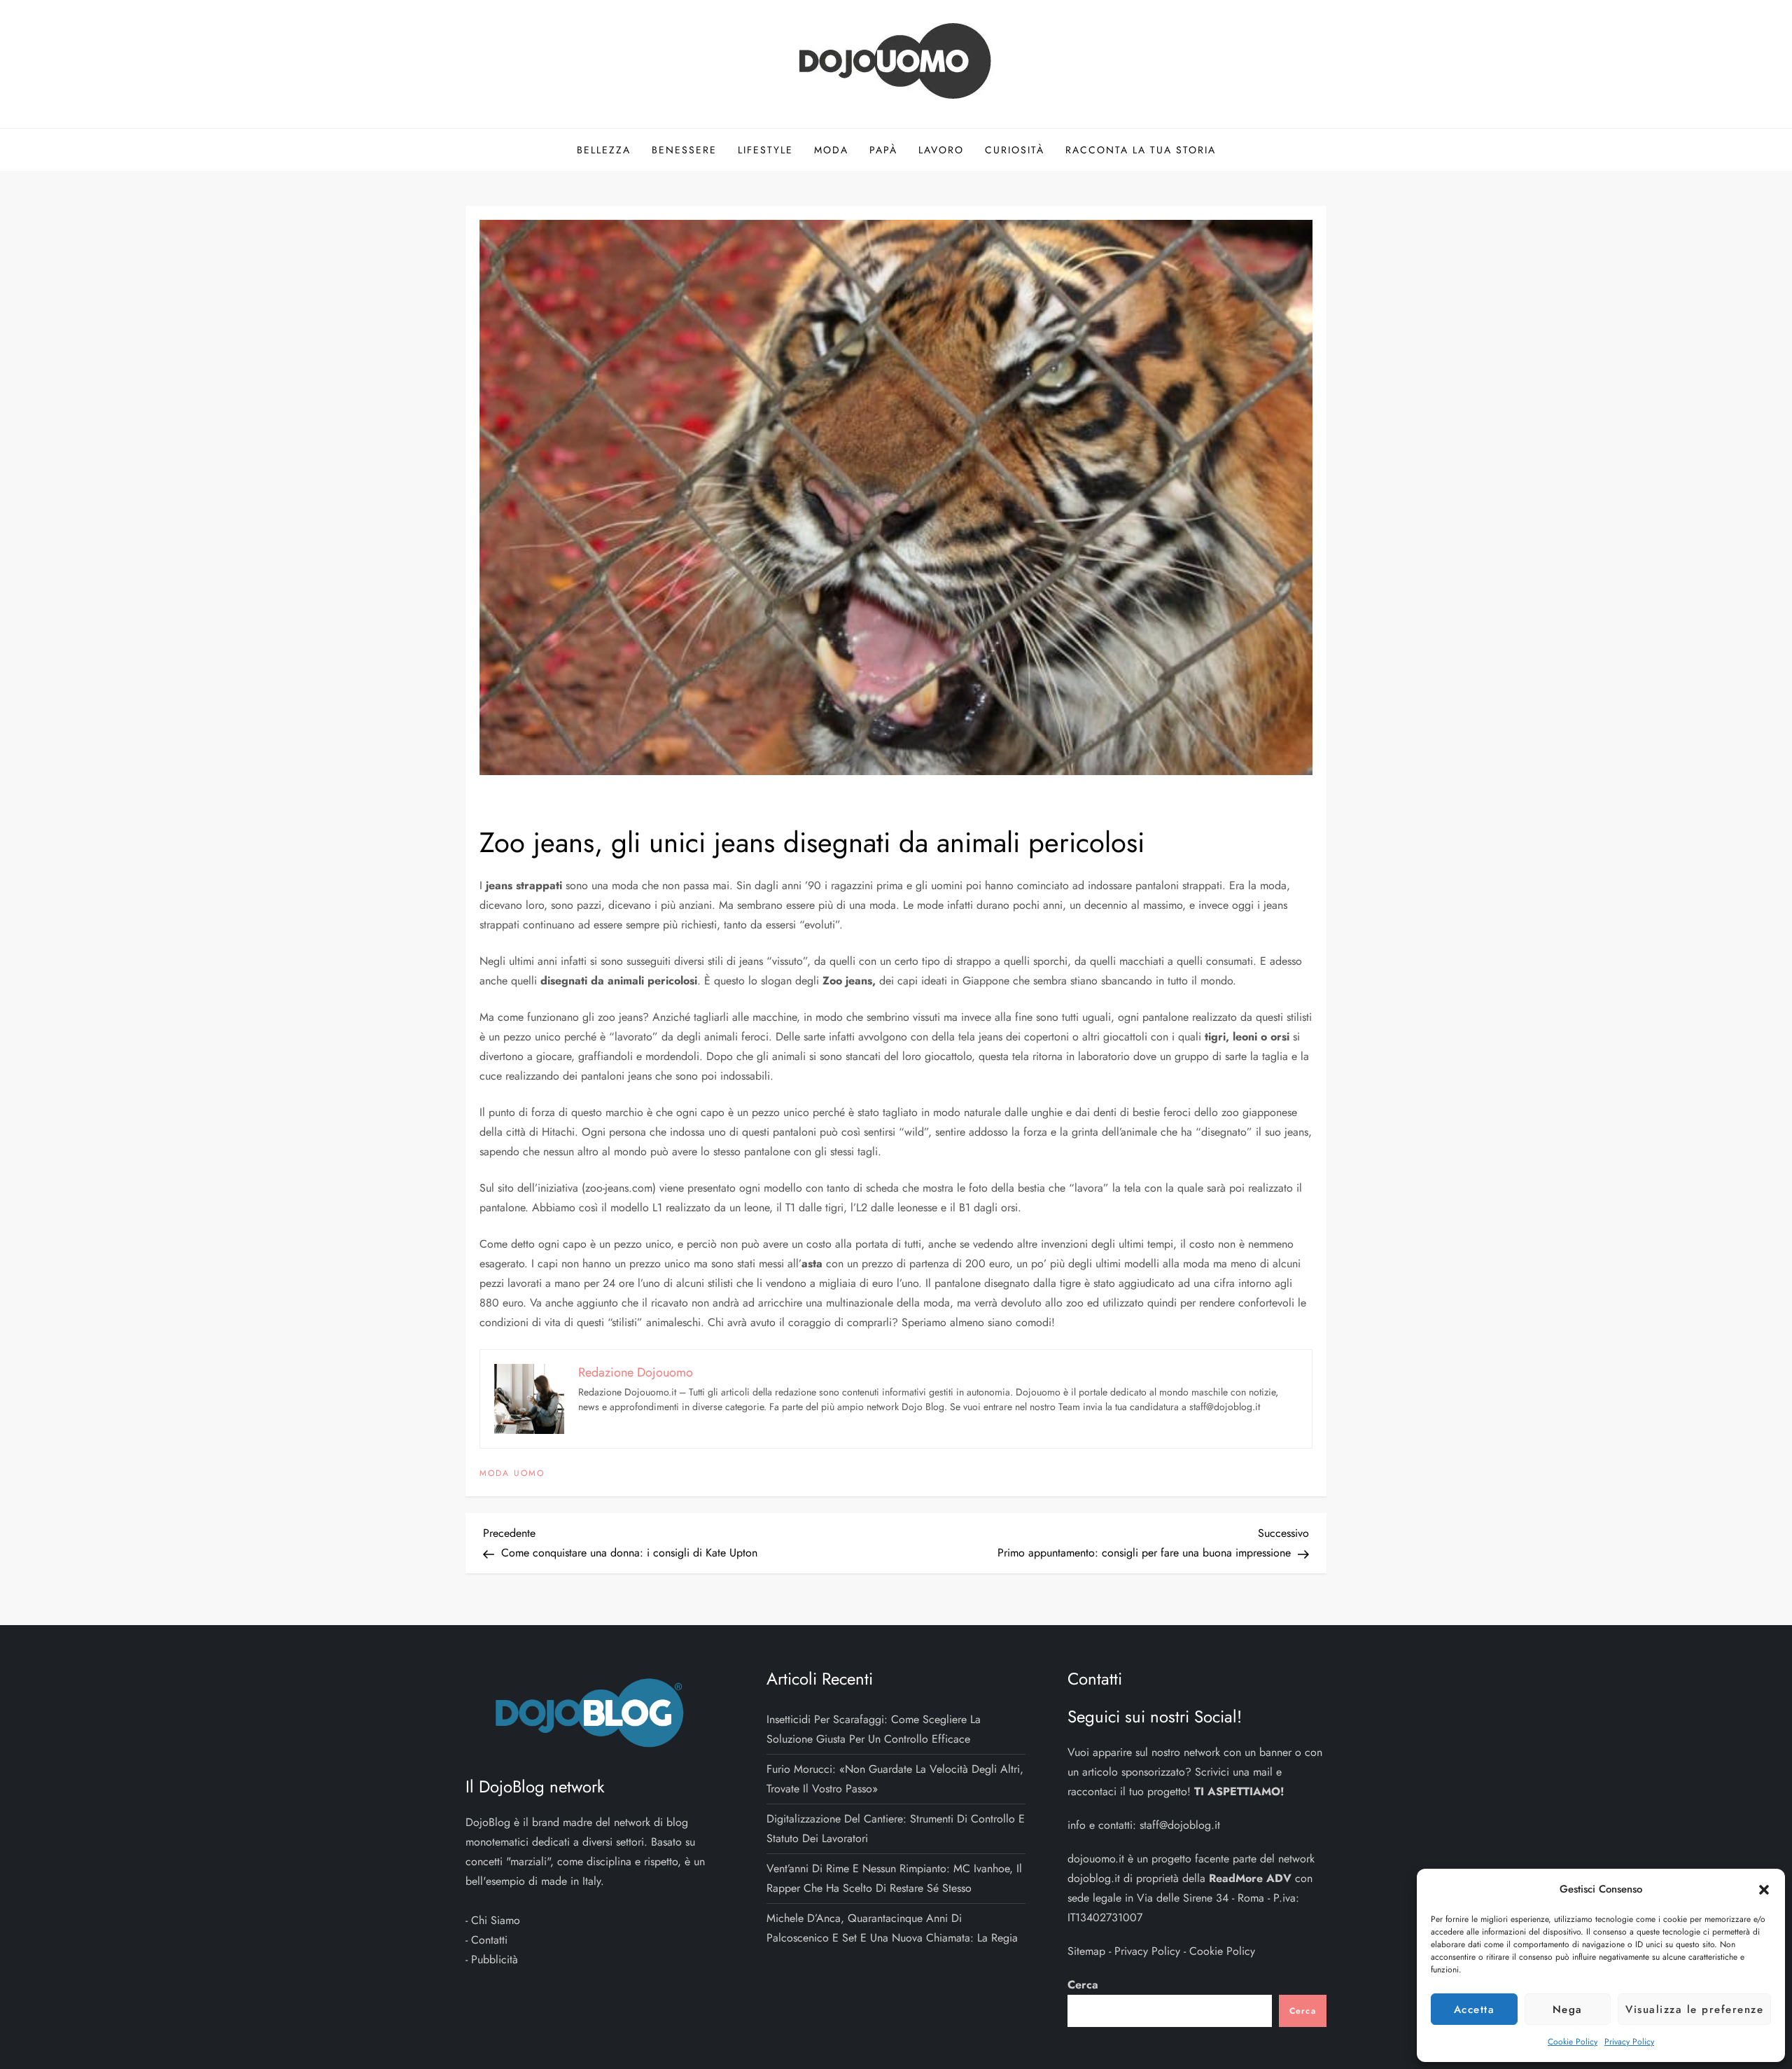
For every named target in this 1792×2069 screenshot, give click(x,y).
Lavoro (941, 150)
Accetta (1475, 2009)
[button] (1764, 1889)
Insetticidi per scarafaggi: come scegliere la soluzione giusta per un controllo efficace (874, 1729)
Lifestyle (765, 150)
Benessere (684, 150)
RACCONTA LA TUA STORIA (1141, 150)
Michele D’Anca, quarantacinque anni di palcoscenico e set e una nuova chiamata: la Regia (892, 1928)
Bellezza (604, 150)
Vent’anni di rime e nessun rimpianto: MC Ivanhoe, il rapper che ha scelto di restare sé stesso (894, 1878)
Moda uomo (512, 1474)
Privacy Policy (1629, 2042)
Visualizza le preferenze (1694, 2009)
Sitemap (1086, 1951)
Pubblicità (495, 1959)
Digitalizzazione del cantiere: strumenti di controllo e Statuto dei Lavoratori (896, 1828)
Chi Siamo (496, 1920)
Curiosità (1015, 150)
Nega (1568, 2009)
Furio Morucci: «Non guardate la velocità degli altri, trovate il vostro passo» (895, 1779)
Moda (831, 150)
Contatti (489, 1940)
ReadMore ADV (1250, 1878)
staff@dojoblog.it (1180, 1825)
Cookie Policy (1573, 2042)
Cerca (1083, 1985)
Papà (883, 150)
